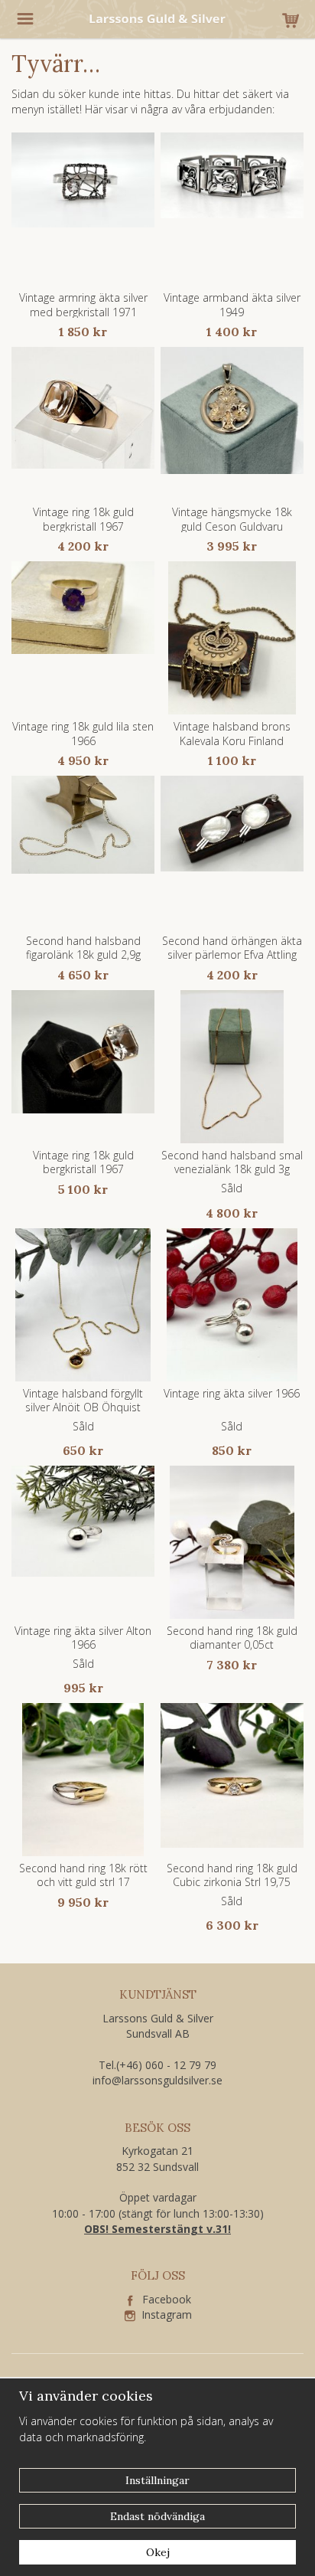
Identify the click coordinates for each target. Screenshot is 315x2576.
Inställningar (157, 2480)
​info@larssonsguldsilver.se (157, 2080)
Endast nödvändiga (157, 2516)
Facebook (162, 2299)
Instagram (164, 2314)
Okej (158, 2552)
